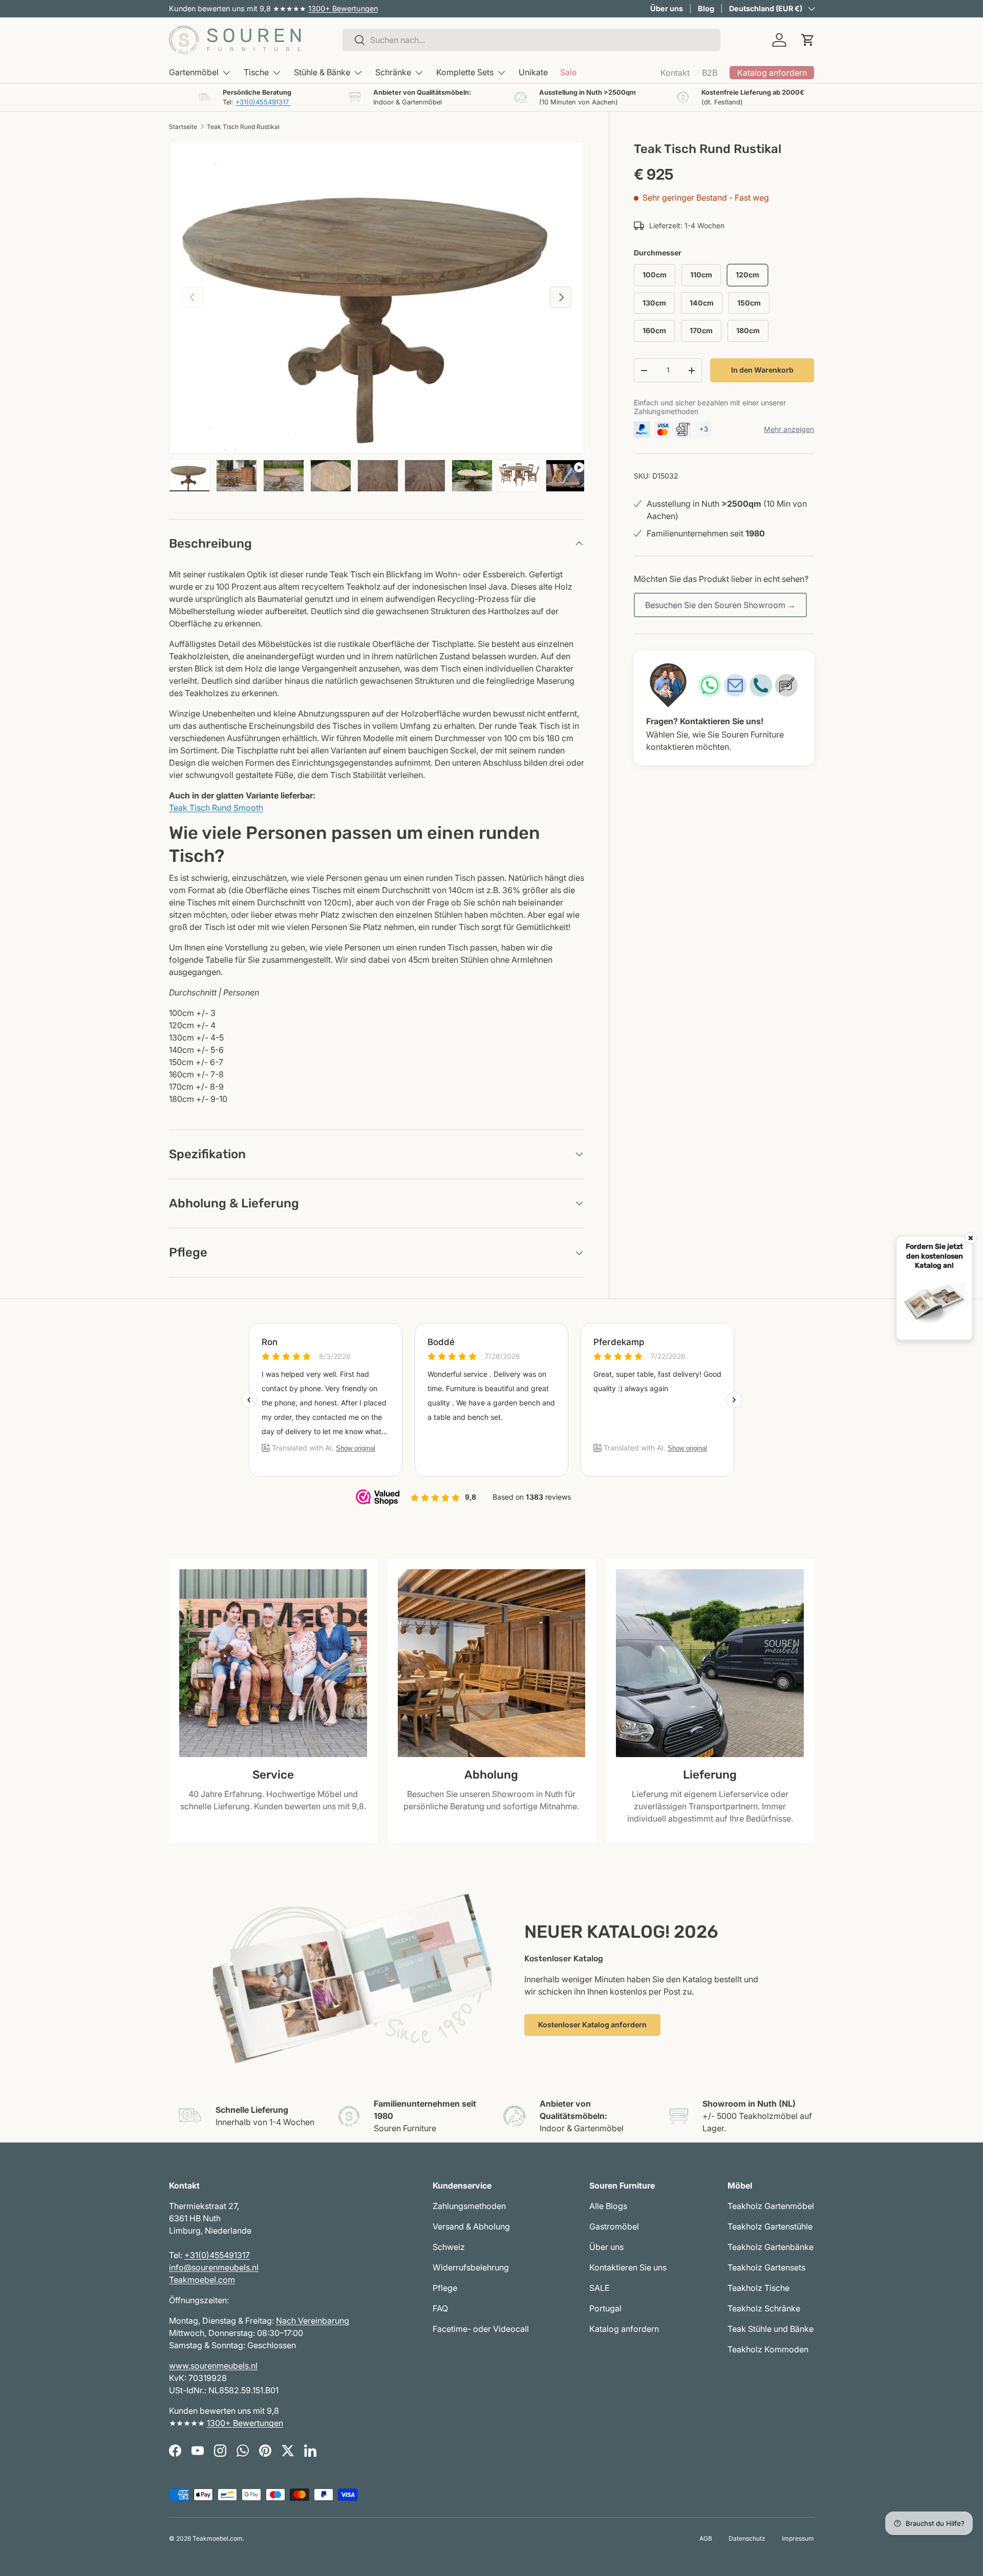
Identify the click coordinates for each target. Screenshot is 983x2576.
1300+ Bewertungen (343, 8)
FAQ (440, 2308)
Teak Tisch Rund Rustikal (243, 127)
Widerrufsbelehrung (471, 2267)
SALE (600, 2288)
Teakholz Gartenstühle (770, 2226)
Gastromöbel (614, 2226)
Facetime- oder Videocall (481, 2329)
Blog (706, 8)
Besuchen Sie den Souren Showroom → (720, 605)
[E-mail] (735, 685)
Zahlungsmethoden (469, 2206)
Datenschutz (747, 2538)
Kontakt (675, 73)
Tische (256, 72)
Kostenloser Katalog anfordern (592, 2025)
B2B (710, 73)
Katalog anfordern (624, 2329)
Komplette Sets (465, 72)
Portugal (605, 2308)
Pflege (445, 2288)
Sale (568, 72)
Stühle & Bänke (322, 72)
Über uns (667, 8)
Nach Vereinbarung (313, 2321)
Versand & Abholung (471, 2226)
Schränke (393, 72)
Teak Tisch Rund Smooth (216, 808)
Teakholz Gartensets (766, 2267)
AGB (706, 2538)
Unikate (533, 72)
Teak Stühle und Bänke (771, 2329)
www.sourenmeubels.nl (213, 2366)
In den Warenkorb (762, 370)
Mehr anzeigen (789, 429)
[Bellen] (761, 685)
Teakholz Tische (758, 2288)
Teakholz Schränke (764, 2308)
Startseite (183, 127)
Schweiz (449, 2247)
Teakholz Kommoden (768, 2349)
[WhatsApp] (710, 685)
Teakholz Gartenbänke (771, 2247)
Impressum (798, 2538)
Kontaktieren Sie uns (628, 2267)
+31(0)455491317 (263, 102)
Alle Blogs (608, 2206)
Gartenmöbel (194, 72)
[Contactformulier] (786, 685)
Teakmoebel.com (202, 2280)
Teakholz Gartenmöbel (771, 2206)
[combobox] (531, 40)
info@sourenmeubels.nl (214, 2267)
